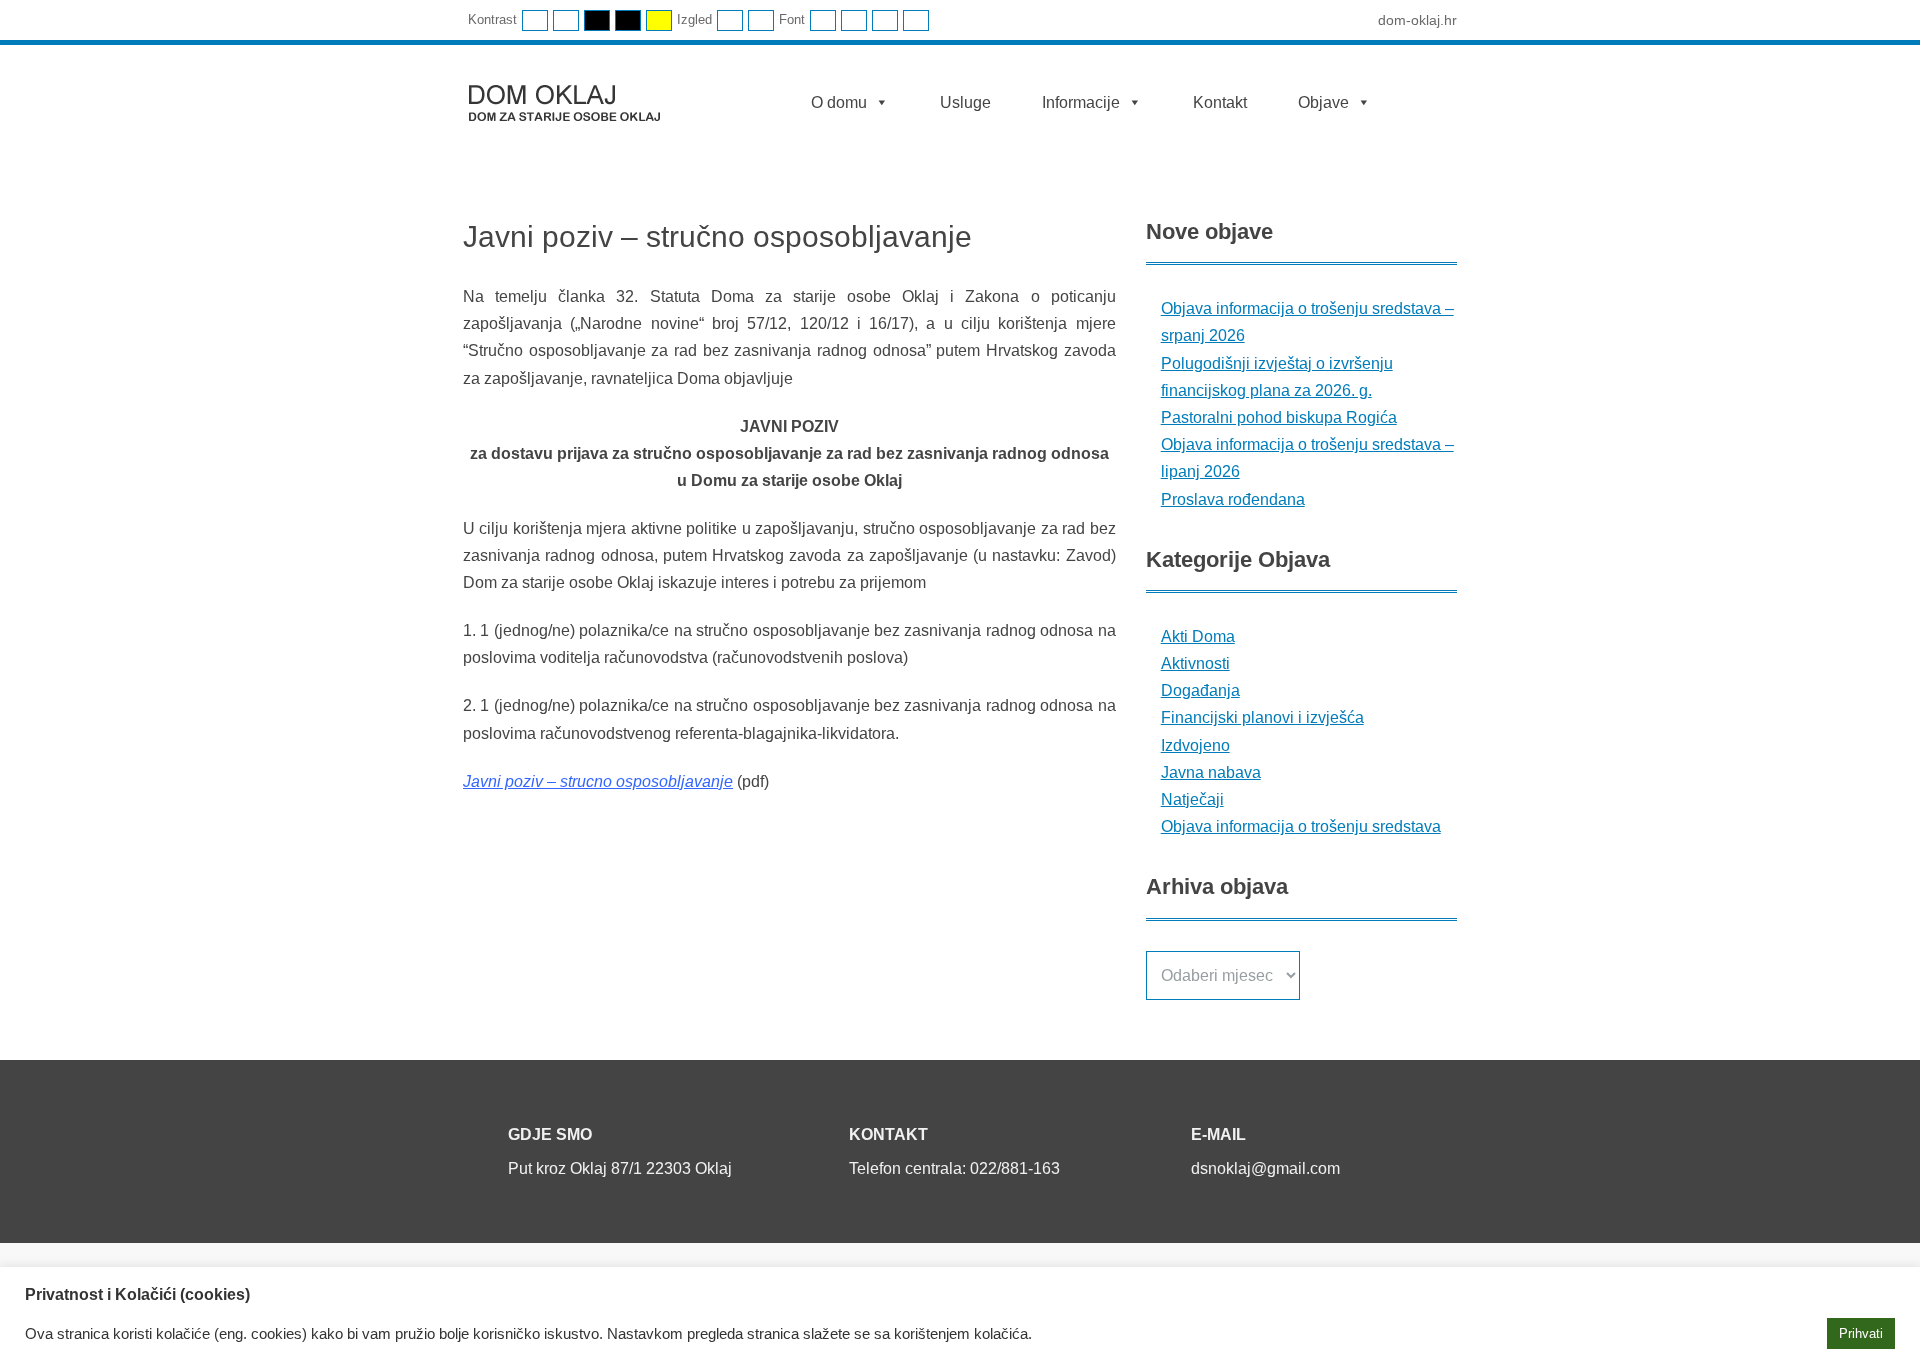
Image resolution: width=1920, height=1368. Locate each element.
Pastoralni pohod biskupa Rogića (1279, 417)
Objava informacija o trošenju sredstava (1301, 826)
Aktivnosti (1195, 663)
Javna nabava (1211, 772)
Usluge (965, 102)
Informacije (1081, 102)
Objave (1323, 102)
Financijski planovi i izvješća (1262, 717)
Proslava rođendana (1233, 499)
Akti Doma (1198, 636)
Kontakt (1220, 102)
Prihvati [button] (1861, 1333)
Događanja (1200, 690)
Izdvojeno (1195, 745)
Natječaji (1192, 799)
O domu (839, 102)
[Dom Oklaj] (576, 98)
